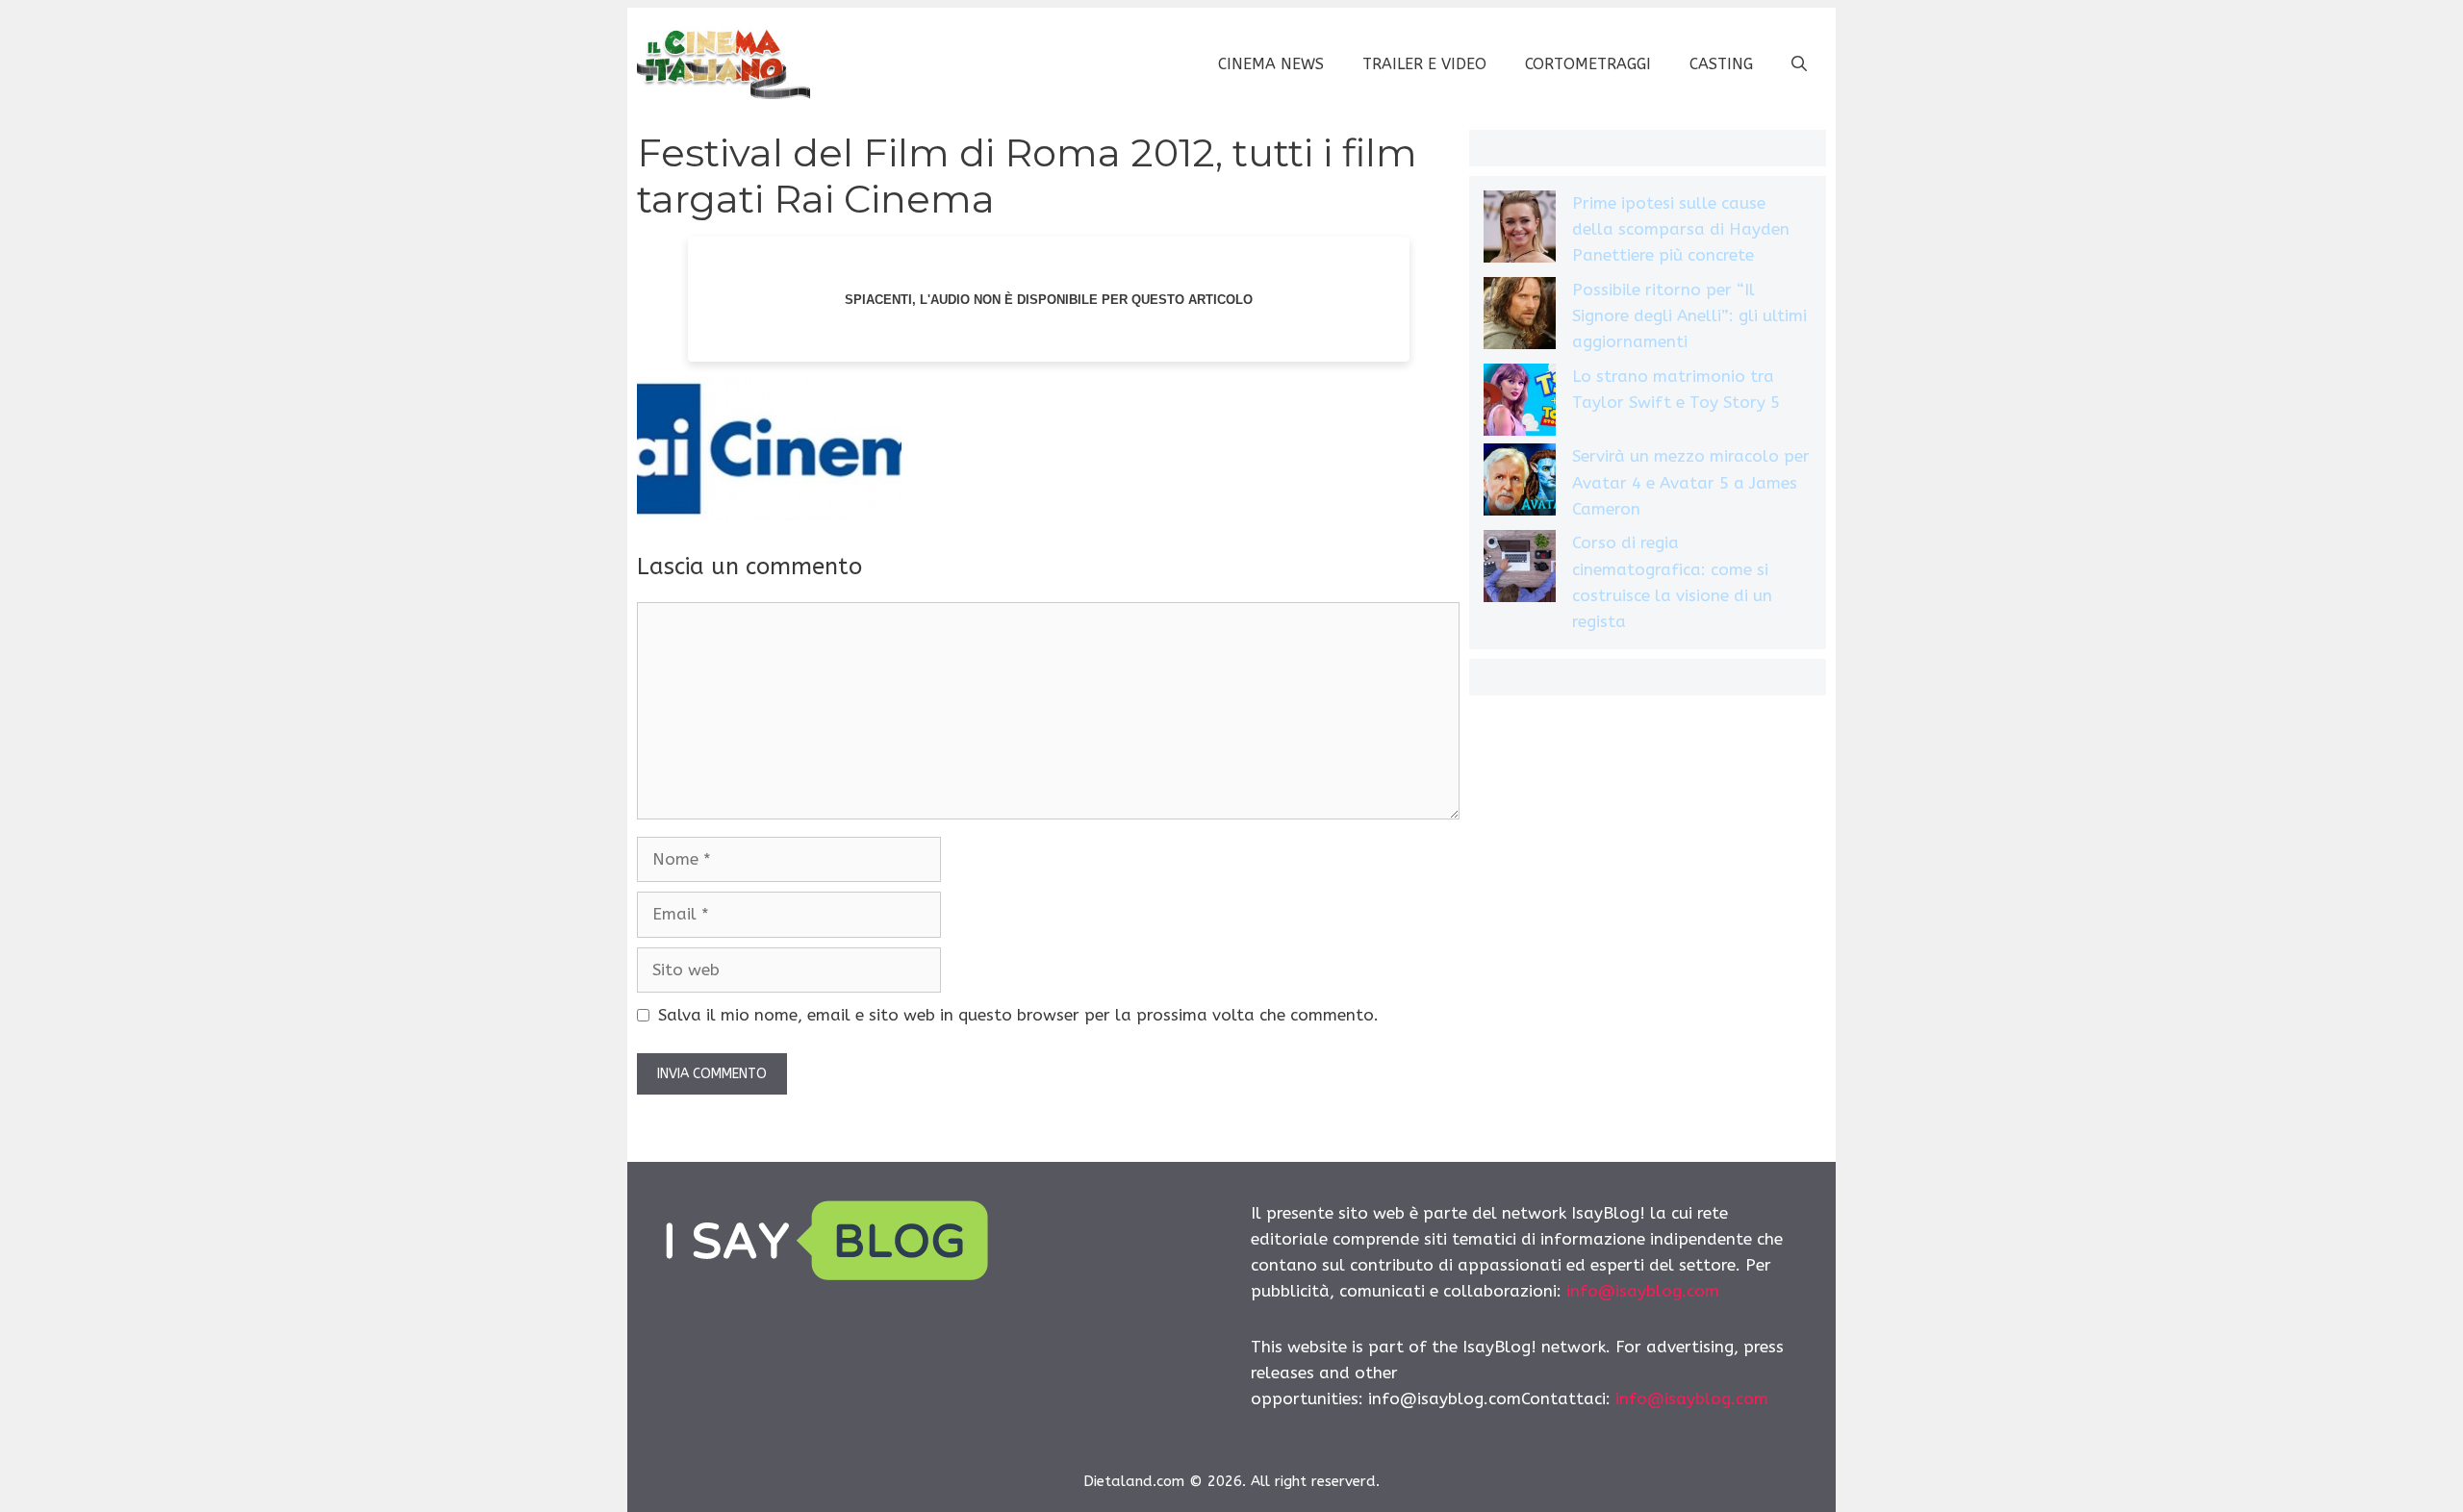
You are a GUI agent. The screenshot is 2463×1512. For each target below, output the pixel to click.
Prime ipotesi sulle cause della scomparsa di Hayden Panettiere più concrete (1681, 229)
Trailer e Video (1424, 64)
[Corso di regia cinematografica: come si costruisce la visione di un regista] (1520, 570)
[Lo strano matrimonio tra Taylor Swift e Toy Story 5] (1520, 403)
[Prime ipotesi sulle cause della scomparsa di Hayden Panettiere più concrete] (1520, 230)
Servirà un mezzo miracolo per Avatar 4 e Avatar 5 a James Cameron (1691, 482)
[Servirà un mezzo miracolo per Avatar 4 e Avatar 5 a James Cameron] (1520, 483)
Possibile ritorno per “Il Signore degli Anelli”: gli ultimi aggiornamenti (1689, 315)
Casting (1721, 64)
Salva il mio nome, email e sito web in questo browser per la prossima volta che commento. (1018, 1015)
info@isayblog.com (1643, 1291)
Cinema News (1271, 64)
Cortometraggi (1588, 64)
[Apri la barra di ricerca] (1799, 64)
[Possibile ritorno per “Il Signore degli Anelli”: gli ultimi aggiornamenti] (1520, 317)
